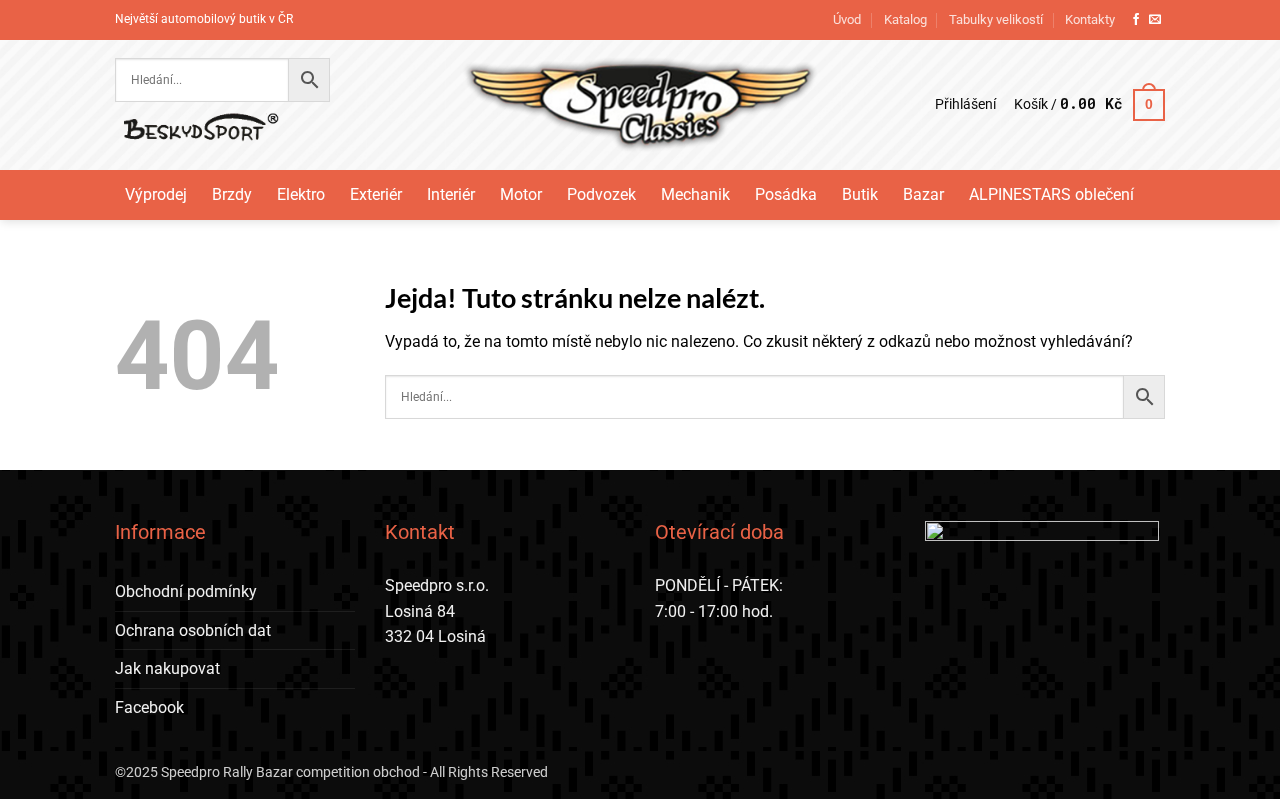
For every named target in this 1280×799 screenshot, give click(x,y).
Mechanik (695, 194)
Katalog (905, 19)
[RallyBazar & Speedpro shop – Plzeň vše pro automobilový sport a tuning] (640, 105)
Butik (860, 194)
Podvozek (601, 194)
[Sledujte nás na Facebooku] (1136, 20)
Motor (521, 194)
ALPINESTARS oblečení (1051, 194)
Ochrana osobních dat (193, 630)
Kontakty (1090, 19)
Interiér (451, 194)
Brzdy (232, 194)
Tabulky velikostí (996, 19)
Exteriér (376, 194)
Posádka (786, 194)
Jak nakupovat (167, 668)
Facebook (149, 707)
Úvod (847, 19)
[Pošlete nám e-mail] (1155, 20)
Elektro (301, 194)
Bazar (923, 194)
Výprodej (156, 194)
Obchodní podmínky (186, 591)
